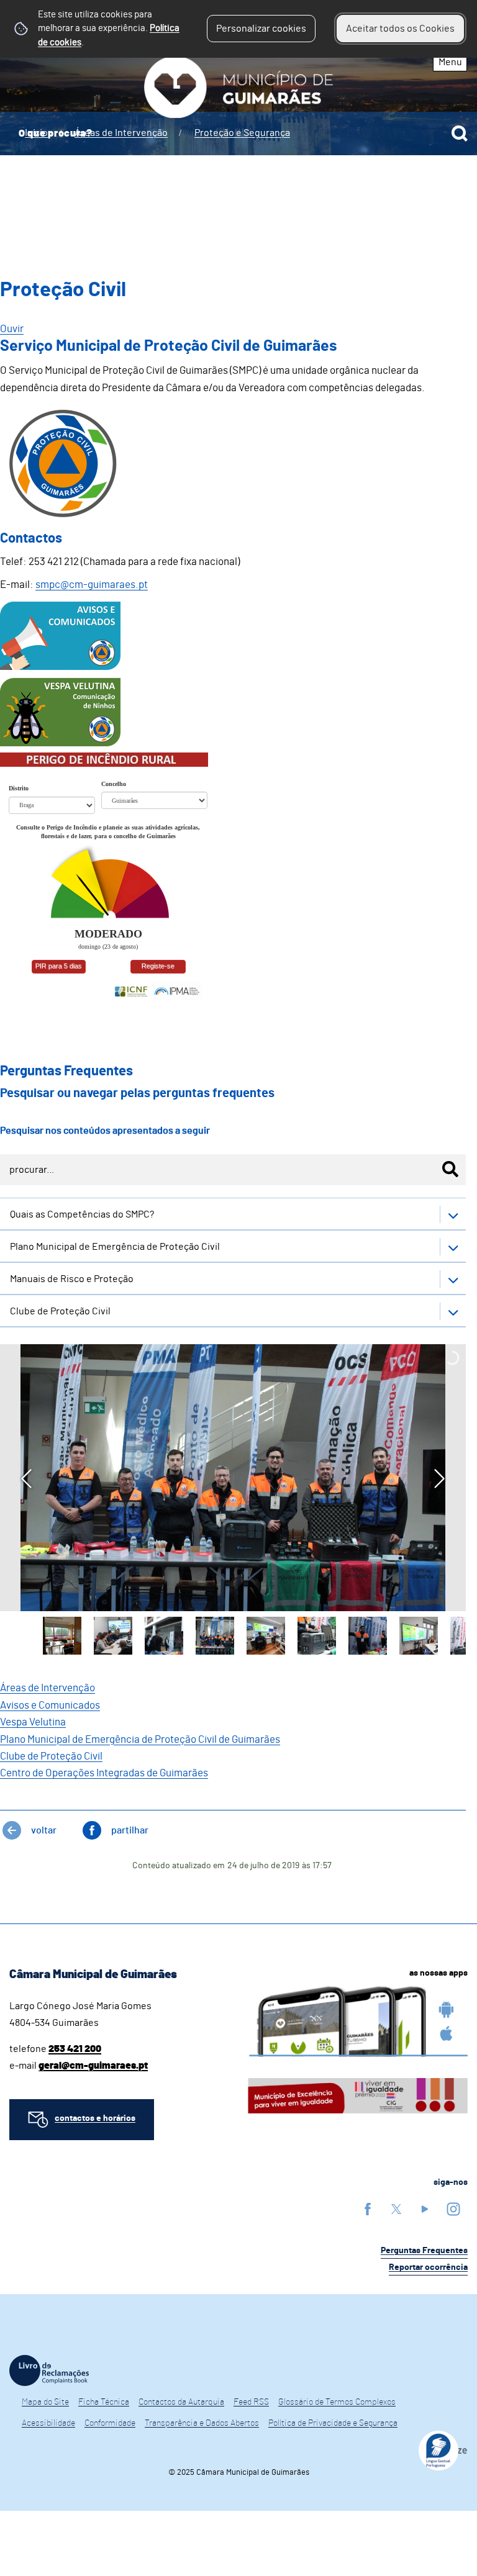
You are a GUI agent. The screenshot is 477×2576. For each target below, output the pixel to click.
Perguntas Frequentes (424, 2251)
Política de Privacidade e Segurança (333, 2423)
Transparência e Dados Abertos (202, 2423)
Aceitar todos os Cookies (400, 29)
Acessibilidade (48, 2423)
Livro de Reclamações (49, 2370)
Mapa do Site (45, 2402)
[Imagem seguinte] (439, 1479)
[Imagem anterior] (26, 1479)
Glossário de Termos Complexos (337, 2402)
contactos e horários (95, 2118)
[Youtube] (425, 2209)
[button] (62, 1636)
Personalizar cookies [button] (261, 29)
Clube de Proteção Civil (60, 1311)
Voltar (44, 1830)
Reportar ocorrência (428, 2267)
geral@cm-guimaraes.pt (93, 2066)
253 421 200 (75, 2049)
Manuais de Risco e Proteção (72, 1279)
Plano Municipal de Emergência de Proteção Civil (115, 1247)
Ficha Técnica (104, 2402)
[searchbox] (238, 133)
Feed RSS (251, 2402)
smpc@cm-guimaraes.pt (92, 585)
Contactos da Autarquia (181, 2402)
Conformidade (110, 2423)
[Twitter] (396, 2209)
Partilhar (130, 1830)
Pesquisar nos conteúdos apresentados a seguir (105, 1131)
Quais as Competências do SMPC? (82, 1214)
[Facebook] (368, 2209)
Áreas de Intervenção (48, 1688)
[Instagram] (453, 2209)
